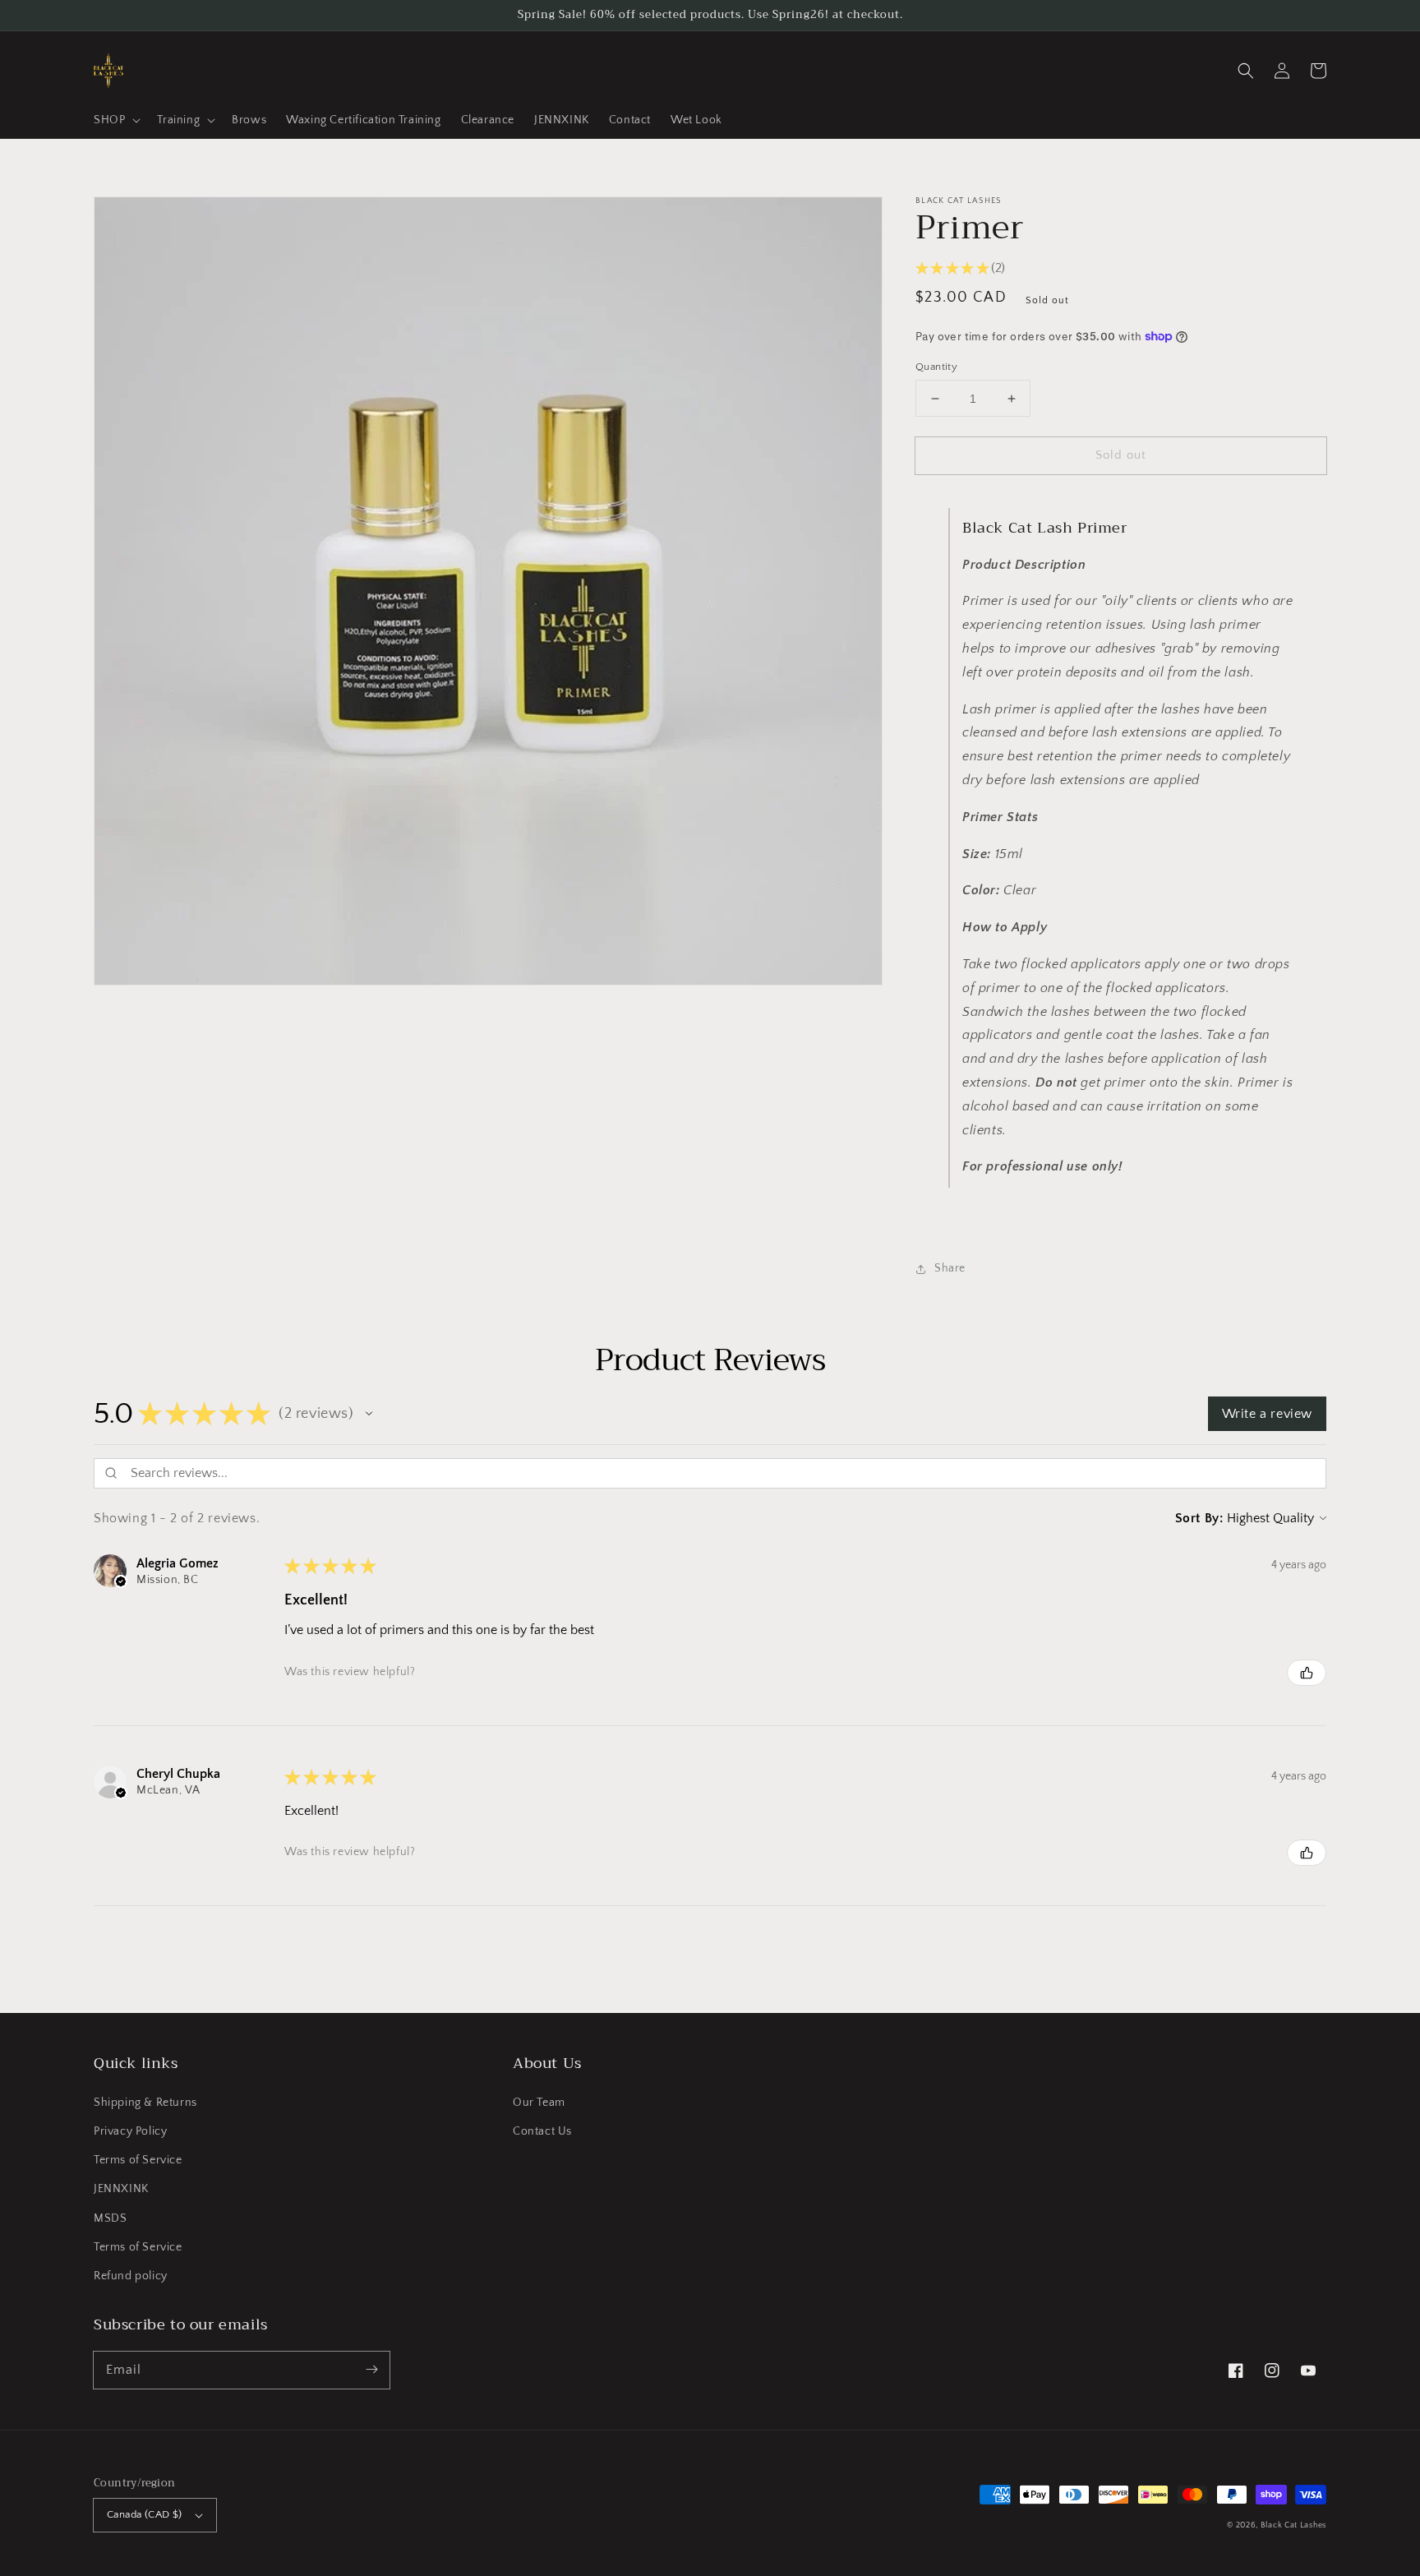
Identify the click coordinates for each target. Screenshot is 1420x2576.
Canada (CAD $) (145, 2514)
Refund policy (131, 2276)
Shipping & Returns (145, 2103)
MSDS (110, 2218)
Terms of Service (138, 2160)
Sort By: (1199, 1518)
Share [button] (950, 1268)
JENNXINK (121, 2189)
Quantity (936, 367)
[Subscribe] (371, 2370)
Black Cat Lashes (1293, 2525)
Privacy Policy (130, 2131)
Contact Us (542, 2131)
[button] (1246, 71)
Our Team (539, 2103)
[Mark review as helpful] (1307, 1673)
